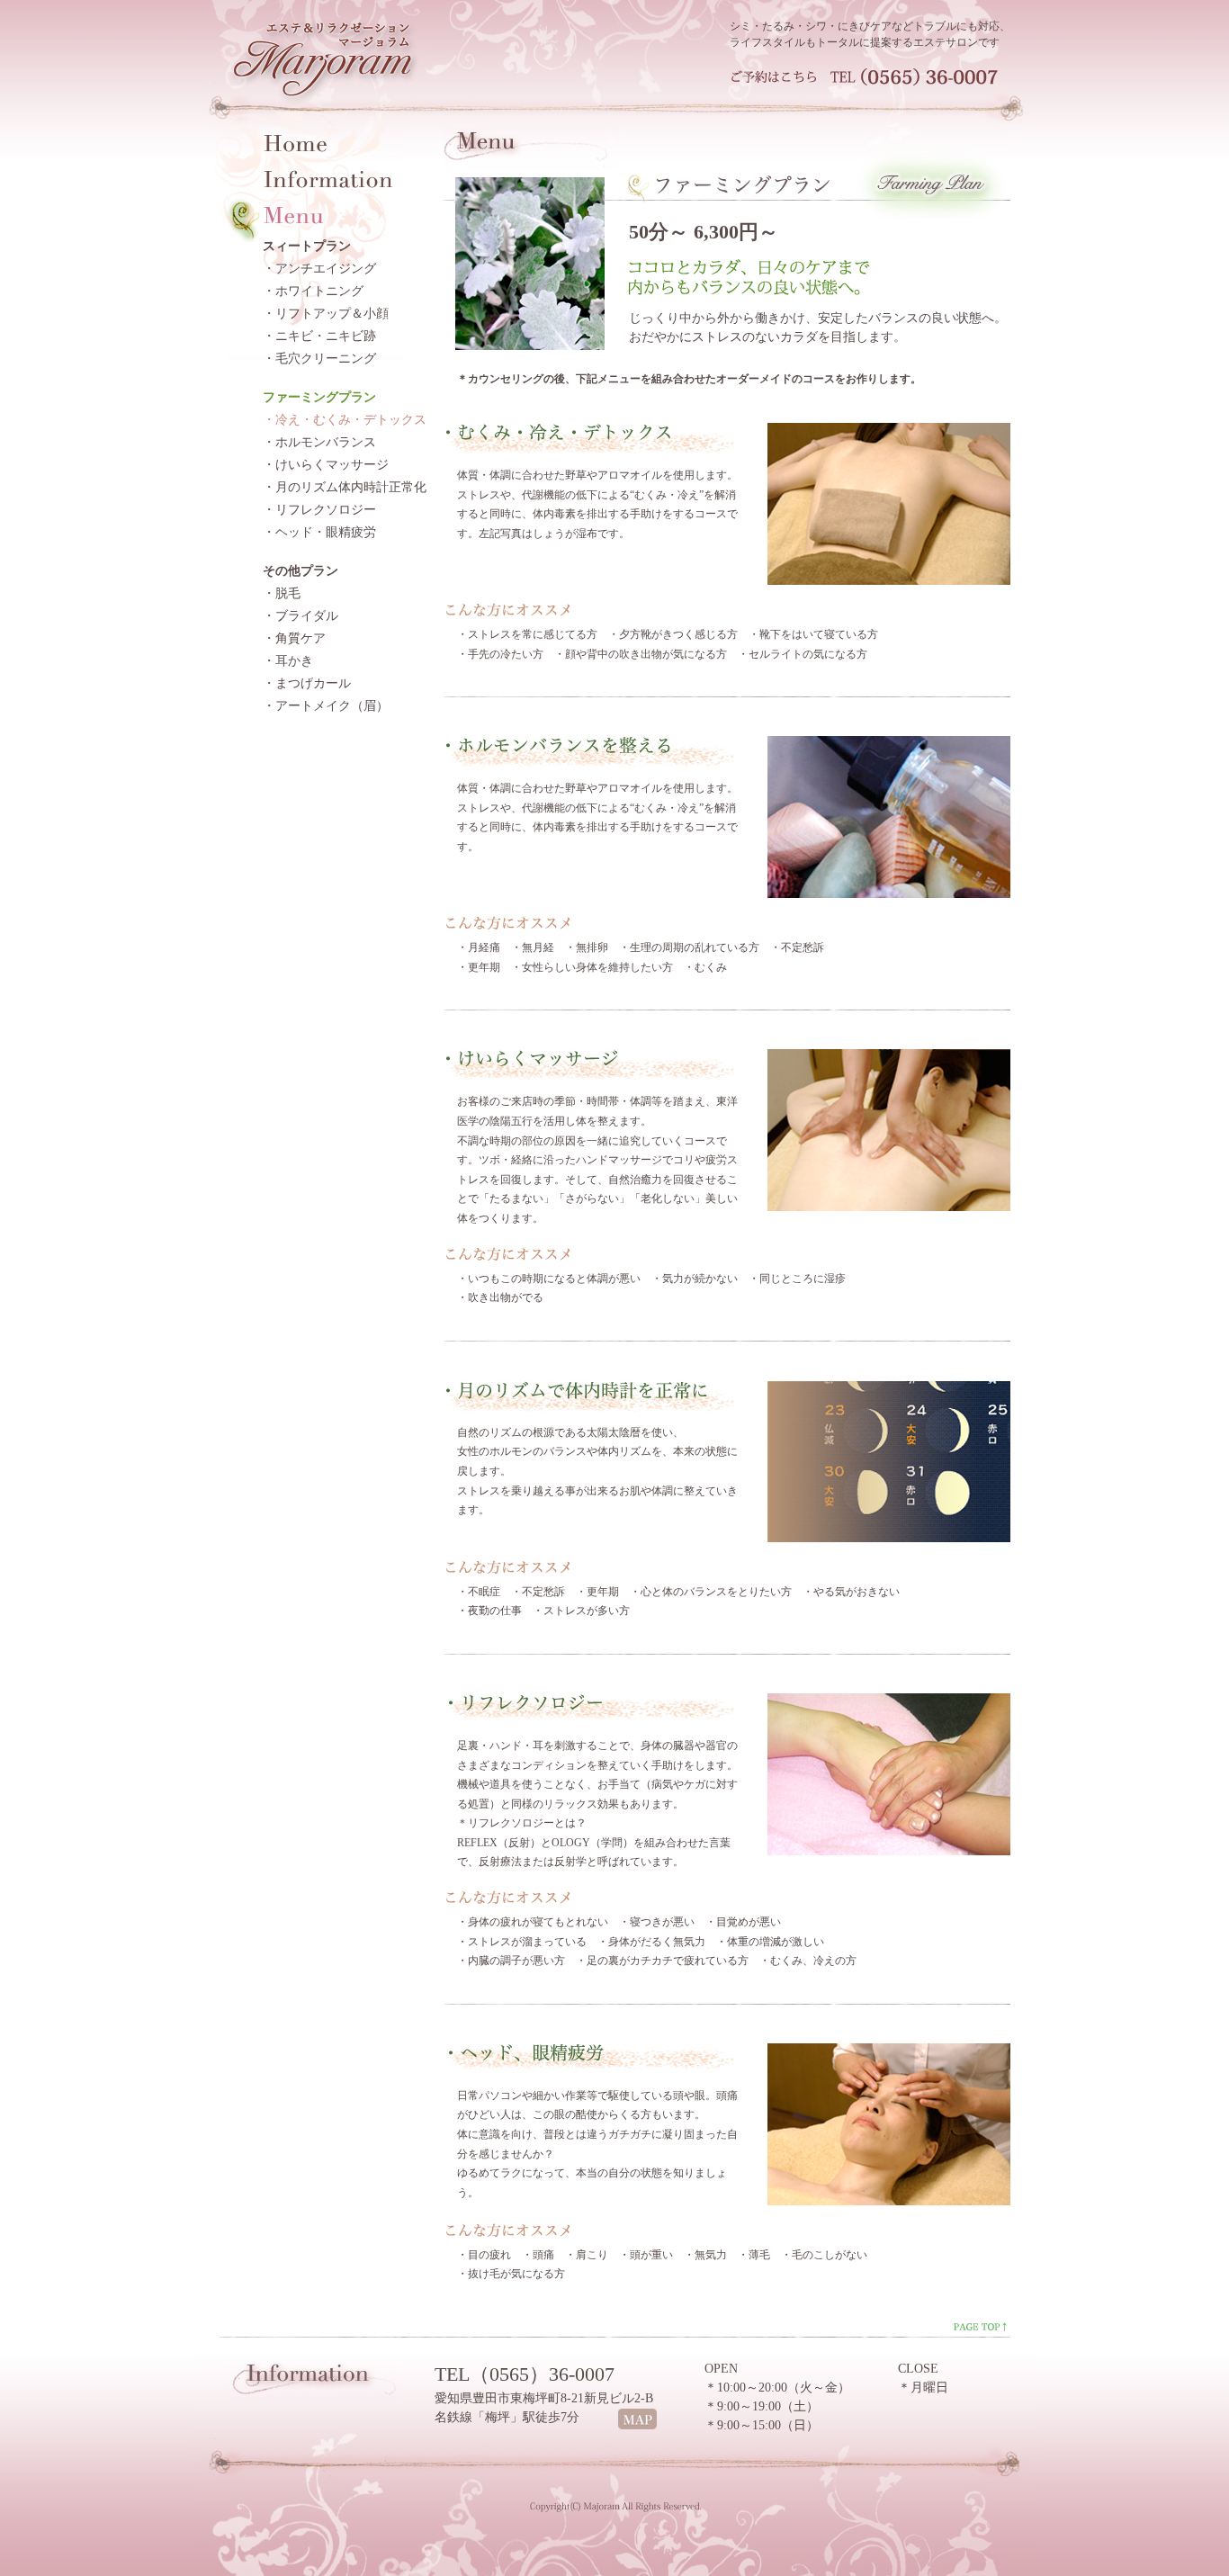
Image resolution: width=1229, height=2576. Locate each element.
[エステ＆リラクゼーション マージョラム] (332, 103)
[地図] (637, 2426)
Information (329, 178)
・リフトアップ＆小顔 (326, 314)
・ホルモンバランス (319, 442)
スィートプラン (307, 246)
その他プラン (301, 571)
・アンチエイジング (319, 269)
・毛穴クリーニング (319, 359)
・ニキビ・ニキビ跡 (319, 336)
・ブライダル (301, 616)
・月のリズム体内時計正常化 (345, 487)
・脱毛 (282, 593)
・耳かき (288, 661)
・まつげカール (307, 683)
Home (296, 142)
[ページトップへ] (979, 2330)
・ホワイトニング (313, 291)
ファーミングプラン (319, 397)
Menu (294, 214)
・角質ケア (294, 638)
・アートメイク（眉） (326, 706)
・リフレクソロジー (319, 510)
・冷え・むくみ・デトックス (345, 420)
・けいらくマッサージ (326, 465)
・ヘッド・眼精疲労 (319, 532)
